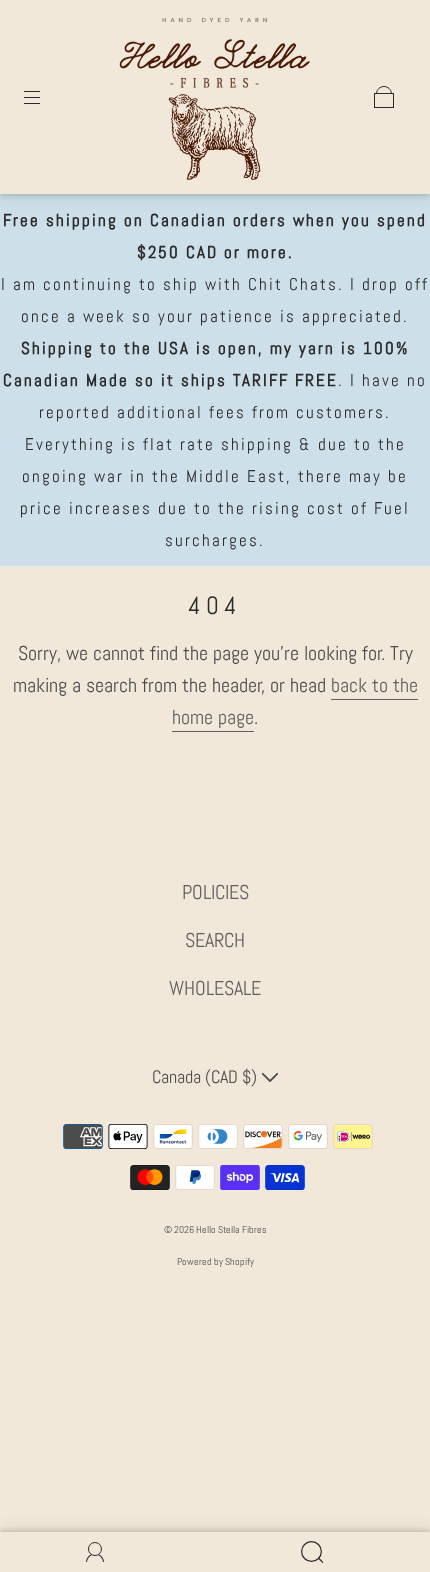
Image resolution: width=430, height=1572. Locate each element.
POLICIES (215, 892)
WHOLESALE (215, 988)
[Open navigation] (46, 97)
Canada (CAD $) (206, 1076)
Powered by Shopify (215, 1261)
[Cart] (384, 97)
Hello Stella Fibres (231, 1229)
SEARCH (215, 940)
